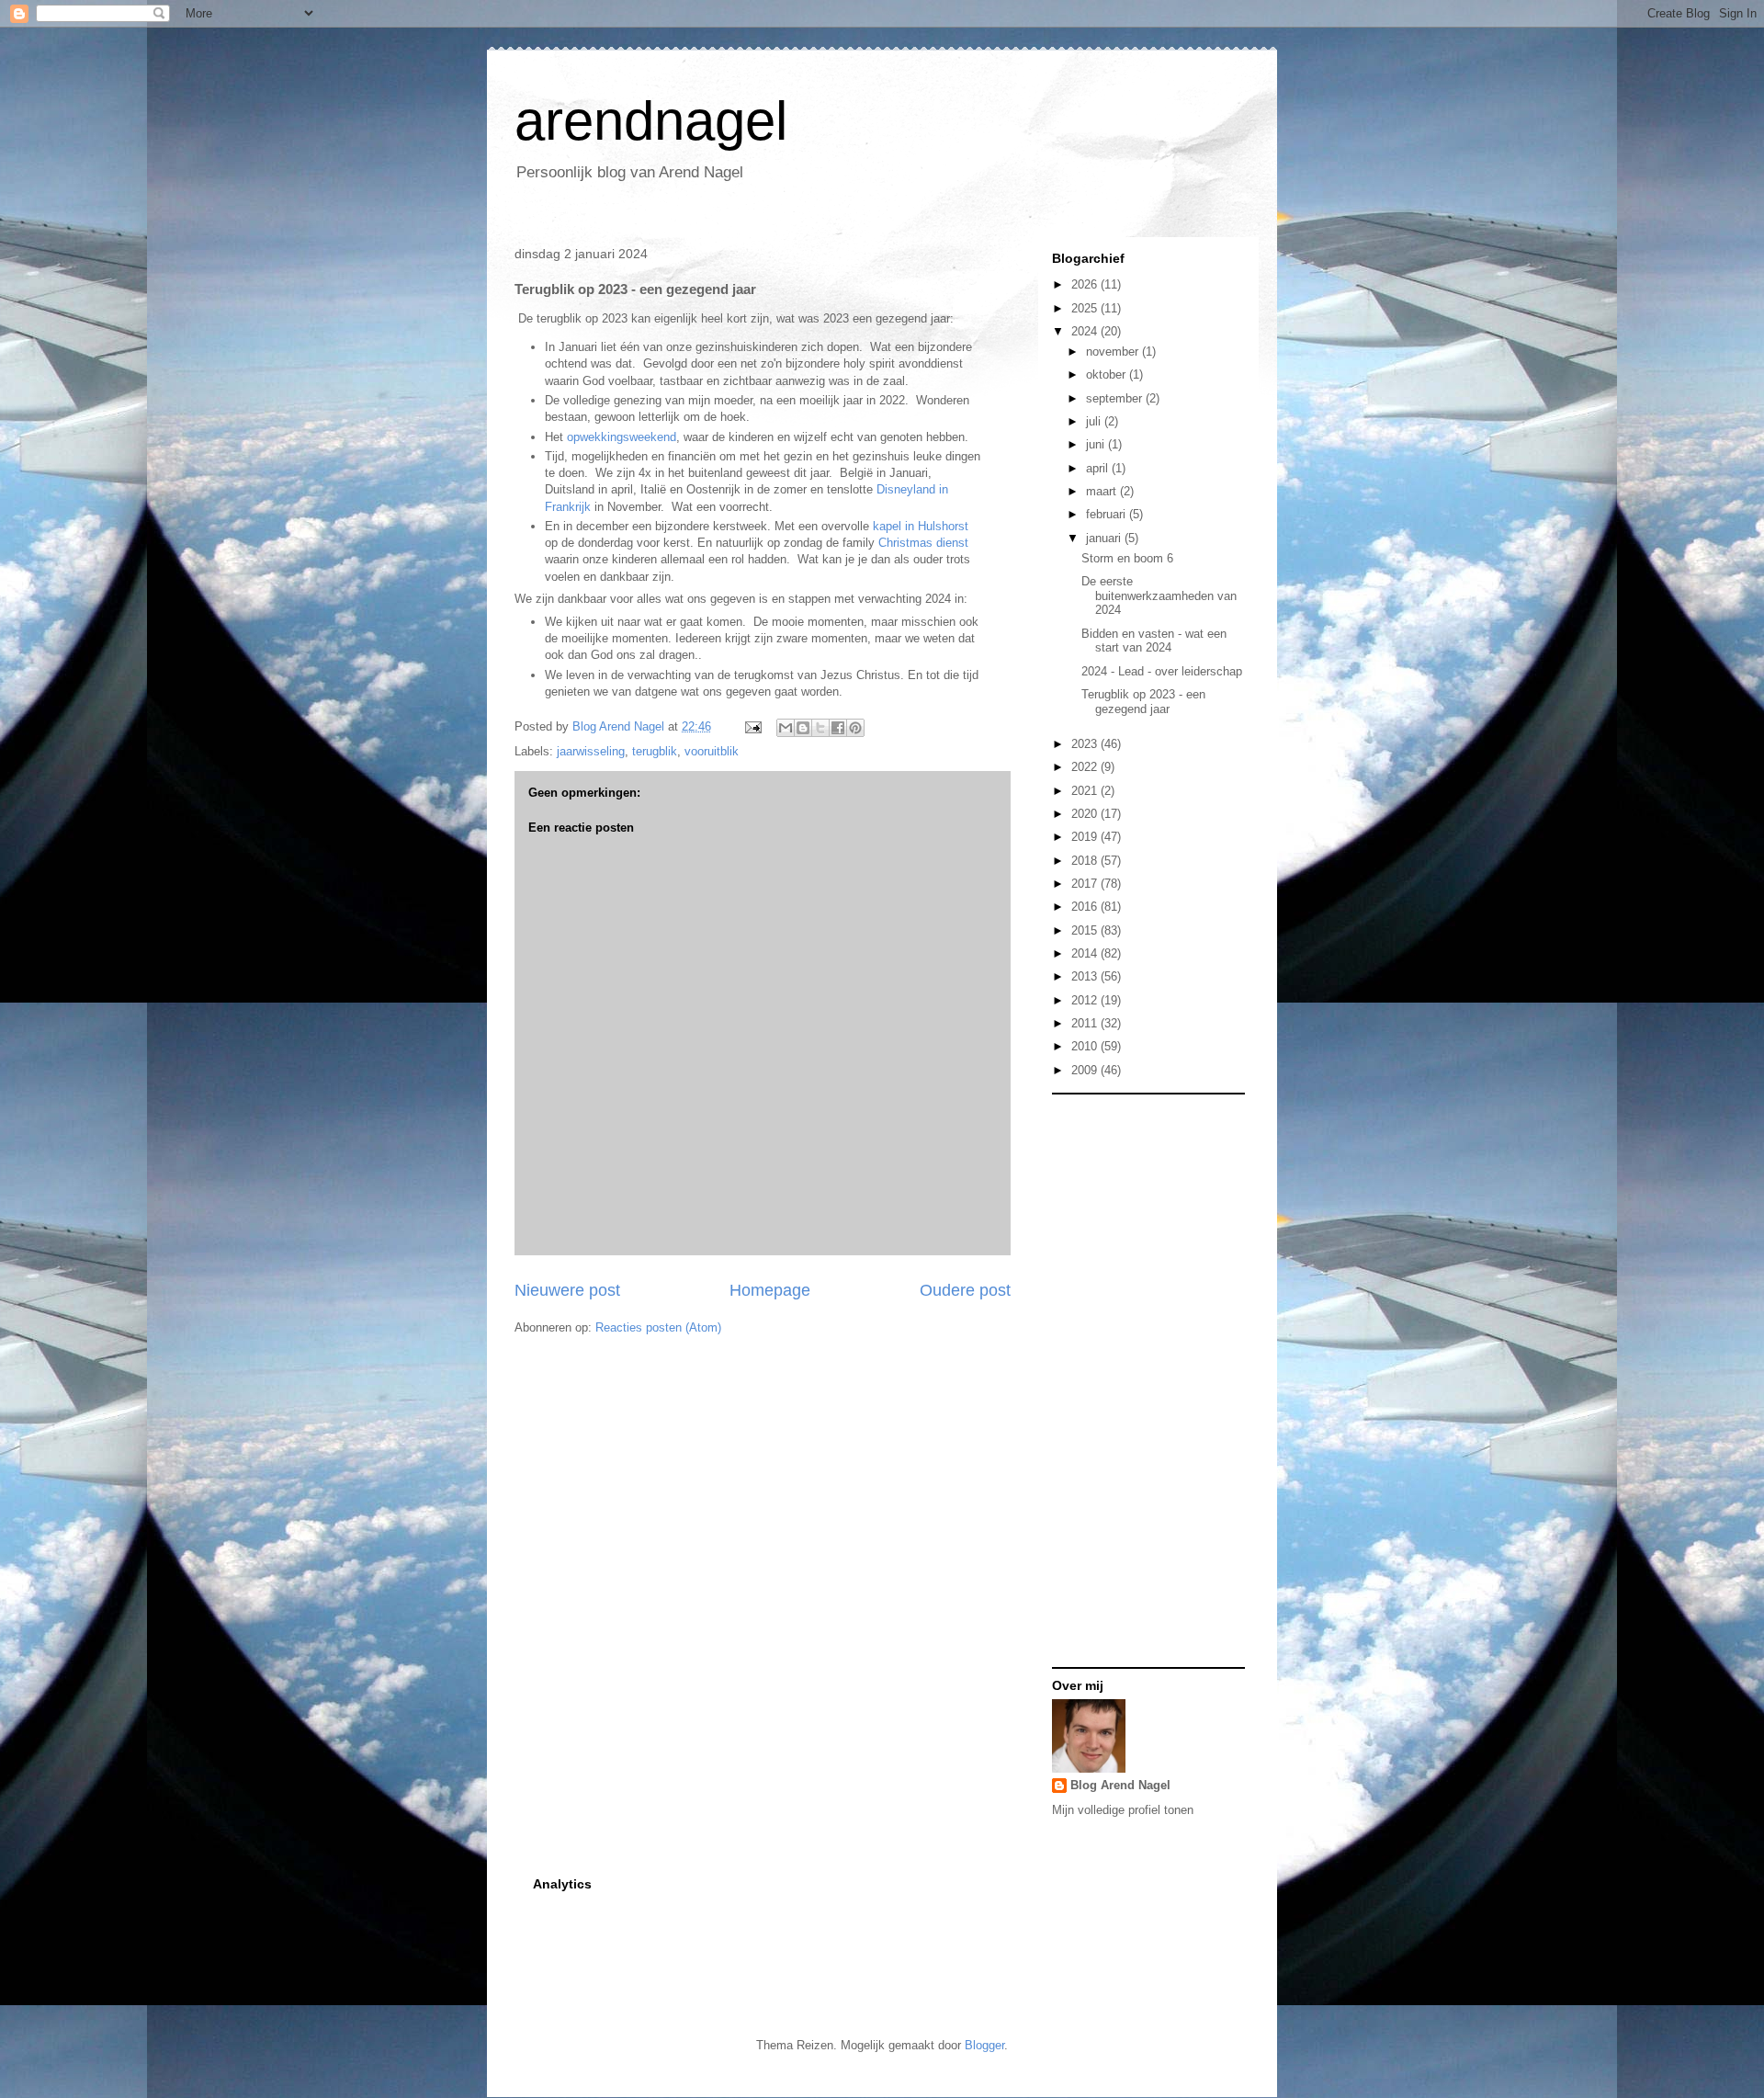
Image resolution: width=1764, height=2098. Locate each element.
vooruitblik (712, 751)
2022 (1086, 767)
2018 (1086, 861)
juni (1097, 444)
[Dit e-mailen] (786, 728)
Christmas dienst (923, 543)
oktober (1108, 374)
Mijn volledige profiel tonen (1123, 1810)
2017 (1086, 884)
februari (1108, 514)
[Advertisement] (1125, 1379)
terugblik (655, 751)
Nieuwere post (567, 1290)
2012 (1086, 1000)
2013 (1086, 976)
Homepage (770, 1290)
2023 (1086, 744)
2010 (1086, 1046)
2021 (1086, 791)
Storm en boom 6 (1127, 558)
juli (1095, 421)
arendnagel (651, 121)
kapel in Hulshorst (919, 526)
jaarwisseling (591, 751)
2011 (1086, 1023)
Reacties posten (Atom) (658, 1327)
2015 (1086, 930)
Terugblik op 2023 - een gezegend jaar (1143, 702)
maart (1103, 491)
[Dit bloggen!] (803, 728)
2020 (1086, 814)
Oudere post (965, 1290)
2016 (1086, 907)
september (1116, 398)
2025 (1086, 308)
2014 (1086, 953)
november (1114, 352)
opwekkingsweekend (622, 437)
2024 (1086, 331)
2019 (1086, 837)
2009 (1086, 1070)
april (1099, 468)
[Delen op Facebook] (838, 728)
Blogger (984, 2045)
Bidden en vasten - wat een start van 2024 (1154, 641)
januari (1105, 538)
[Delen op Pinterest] (855, 728)
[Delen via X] (820, 728)
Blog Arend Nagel (1120, 1785)
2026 (1086, 284)
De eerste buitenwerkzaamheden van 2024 (1159, 595)
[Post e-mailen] (752, 726)
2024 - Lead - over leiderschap (1162, 671)
